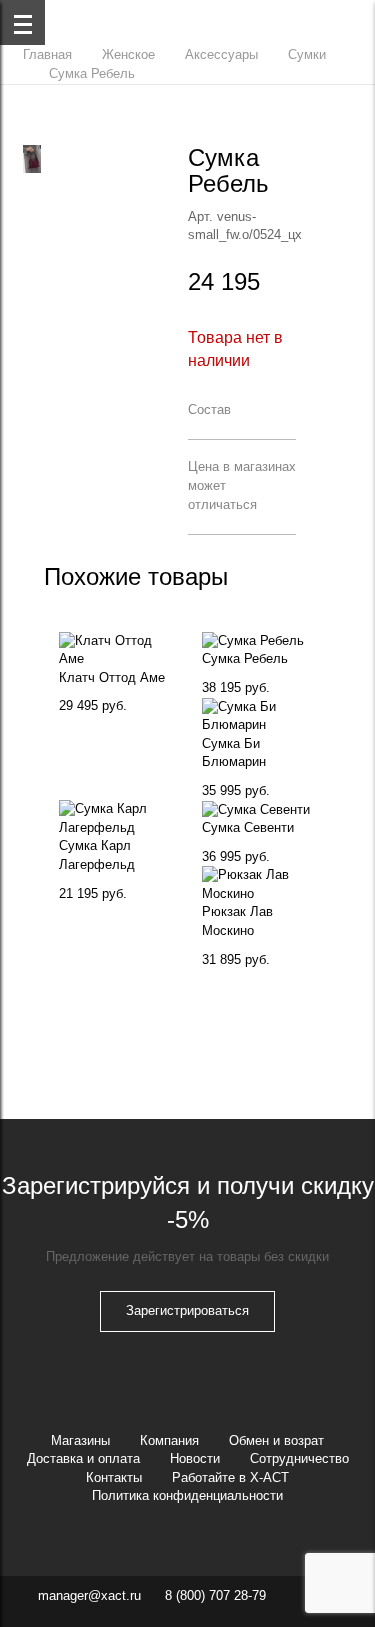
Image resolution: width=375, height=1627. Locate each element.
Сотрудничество (299, 1458)
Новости (195, 1458)
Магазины (80, 1440)
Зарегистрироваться (187, 1310)
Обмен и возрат (276, 1440)
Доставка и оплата (83, 1458)
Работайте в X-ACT (230, 1477)
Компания (169, 1440)
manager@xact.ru (89, 1595)
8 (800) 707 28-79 (215, 1595)
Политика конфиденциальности (187, 1495)
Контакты (114, 1477)
